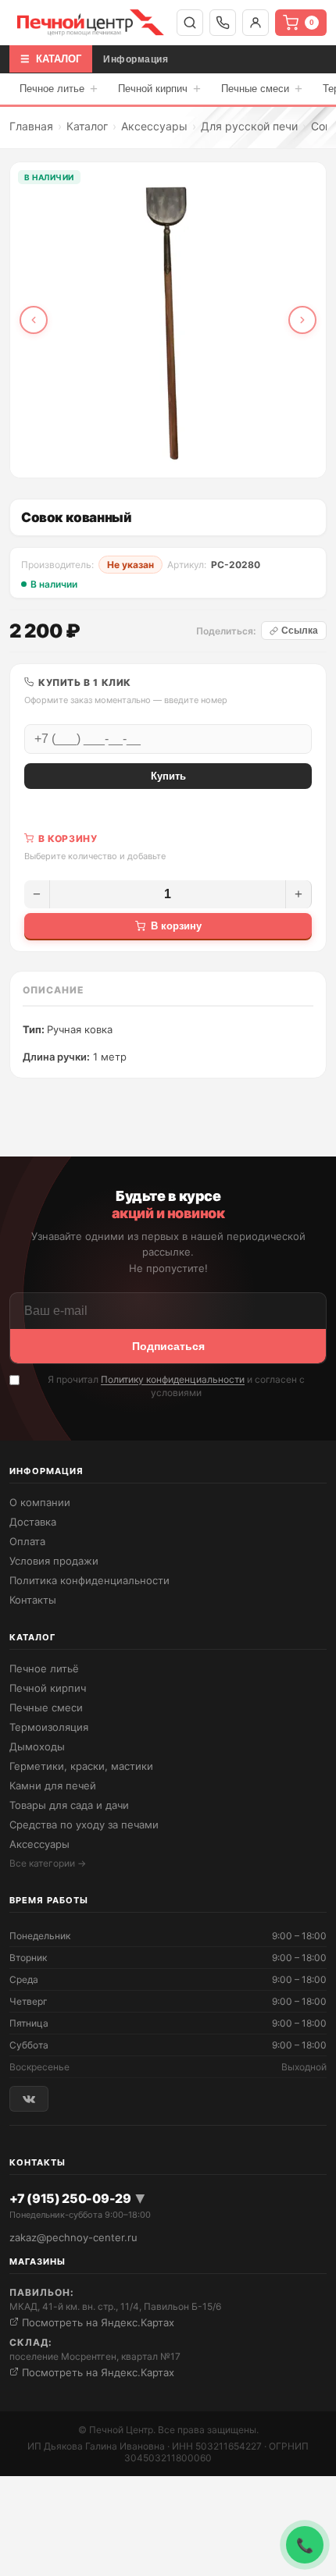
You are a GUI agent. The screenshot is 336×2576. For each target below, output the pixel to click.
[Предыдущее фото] (34, 320)
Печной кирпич (159, 89)
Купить (168, 776)
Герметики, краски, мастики (81, 1766)
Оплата (27, 1541)
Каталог (87, 126)
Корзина (312, 22)
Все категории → (48, 1863)
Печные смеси (262, 89)
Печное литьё (44, 1668)
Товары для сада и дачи (69, 1805)
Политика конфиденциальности (89, 1580)
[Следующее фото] (302, 320)
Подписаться (168, 1346)
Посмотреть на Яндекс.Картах (97, 2322)
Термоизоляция (49, 1727)
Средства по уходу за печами (84, 1825)
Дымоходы (37, 1746)
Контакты (33, 1600)
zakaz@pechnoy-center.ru (73, 2237)
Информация (136, 59)
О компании (40, 1502)
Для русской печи (249, 126)
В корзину (176, 926)
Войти (256, 23)
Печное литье (59, 89)
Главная (31, 126)
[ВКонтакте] (29, 2099)
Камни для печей (53, 1785)
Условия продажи (54, 1561)
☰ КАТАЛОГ (51, 59)
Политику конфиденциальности (173, 1379)
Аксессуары (154, 126)
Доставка (33, 1522)
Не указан (130, 565)
